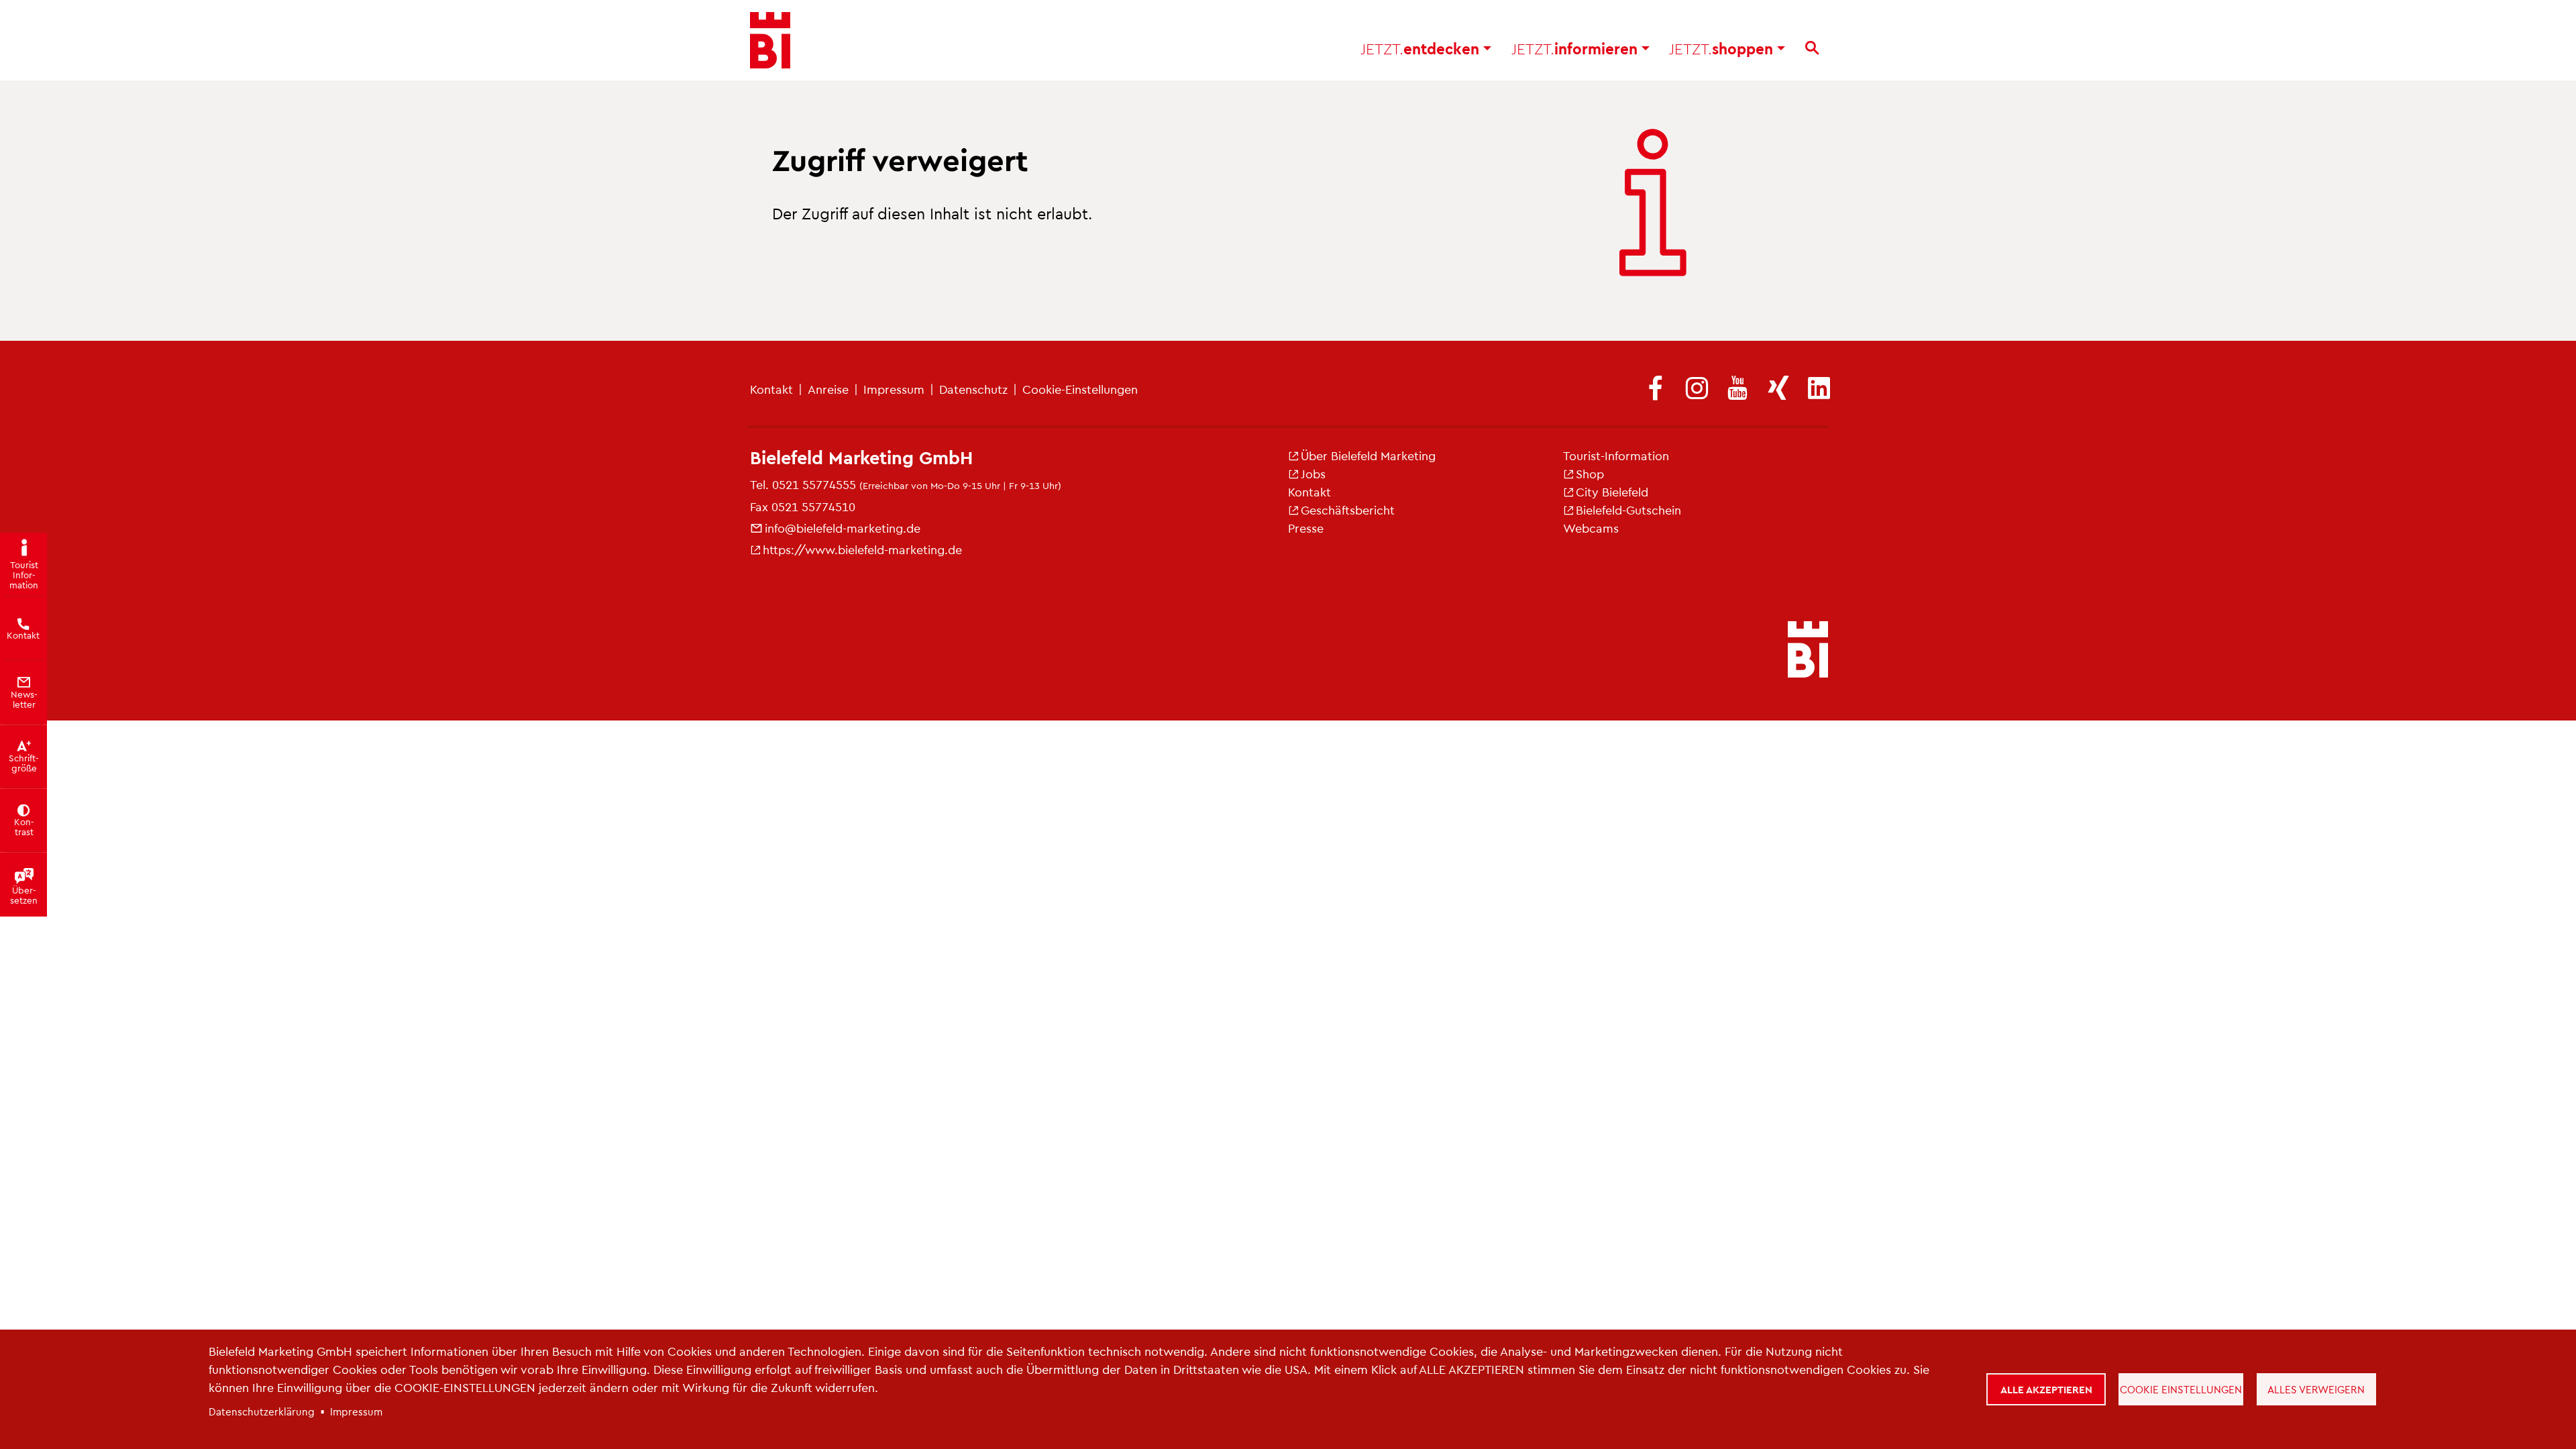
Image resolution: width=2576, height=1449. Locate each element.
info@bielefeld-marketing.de (843, 528)
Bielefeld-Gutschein (1628, 509)
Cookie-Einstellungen (1080, 389)
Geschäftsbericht (1348, 509)
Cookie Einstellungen (2181, 1389)
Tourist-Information (1616, 455)
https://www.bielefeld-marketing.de (862, 549)
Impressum (894, 389)
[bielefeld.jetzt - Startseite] (1808, 651)
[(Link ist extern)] (1656, 389)
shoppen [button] (1723, 48)
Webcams (1591, 528)
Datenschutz (973, 389)
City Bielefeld (1612, 491)
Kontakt (771, 389)
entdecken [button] (1422, 48)
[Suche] (1812, 48)
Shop (1590, 473)
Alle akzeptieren (2046, 1389)
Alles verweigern (2316, 1389)
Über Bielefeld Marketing (1368, 455)
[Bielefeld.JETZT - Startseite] (770, 40)
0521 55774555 (814, 484)
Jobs (1313, 473)
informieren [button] (1576, 48)
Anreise (828, 389)
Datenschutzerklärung (262, 1411)
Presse (1306, 528)
